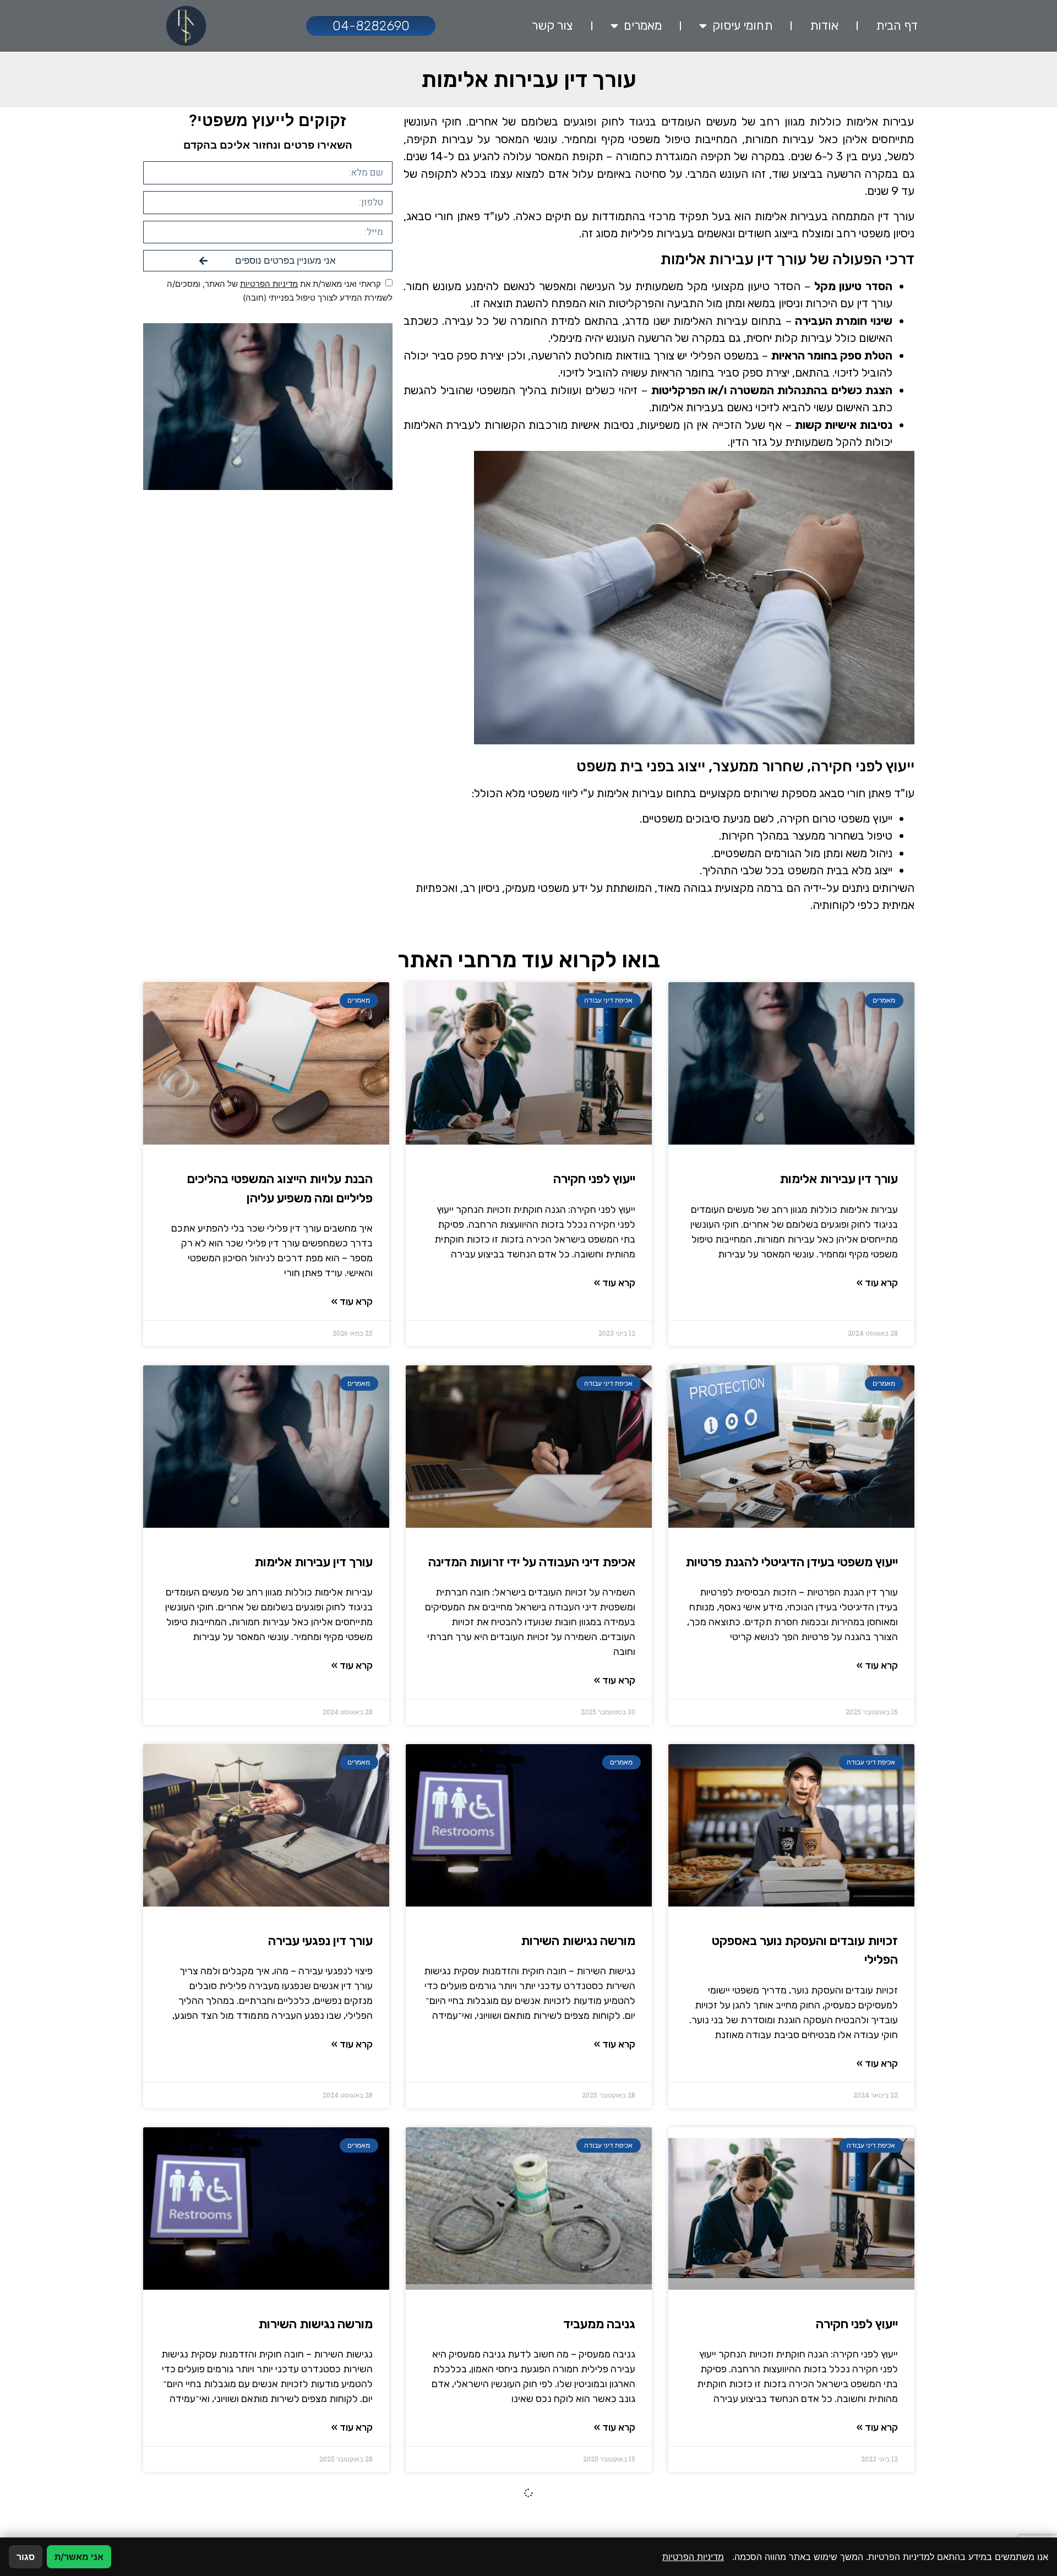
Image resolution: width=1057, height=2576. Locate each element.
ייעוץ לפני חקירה (594, 1179)
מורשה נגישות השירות (578, 1941)
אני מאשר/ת (79, 2557)
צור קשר (552, 26)
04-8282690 (371, 26)
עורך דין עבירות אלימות (839, 1179)
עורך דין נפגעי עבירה (320, 1941)
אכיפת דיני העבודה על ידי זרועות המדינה (532, 1562)
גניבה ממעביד (599, 2324)
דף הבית (897, 26)
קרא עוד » (877, 1283)
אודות (824, 26)
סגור (26, 2557)
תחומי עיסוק (742, 26)
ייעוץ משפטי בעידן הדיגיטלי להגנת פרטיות (792, 1562)
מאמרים (643, 26)
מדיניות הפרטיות (269, 284)
